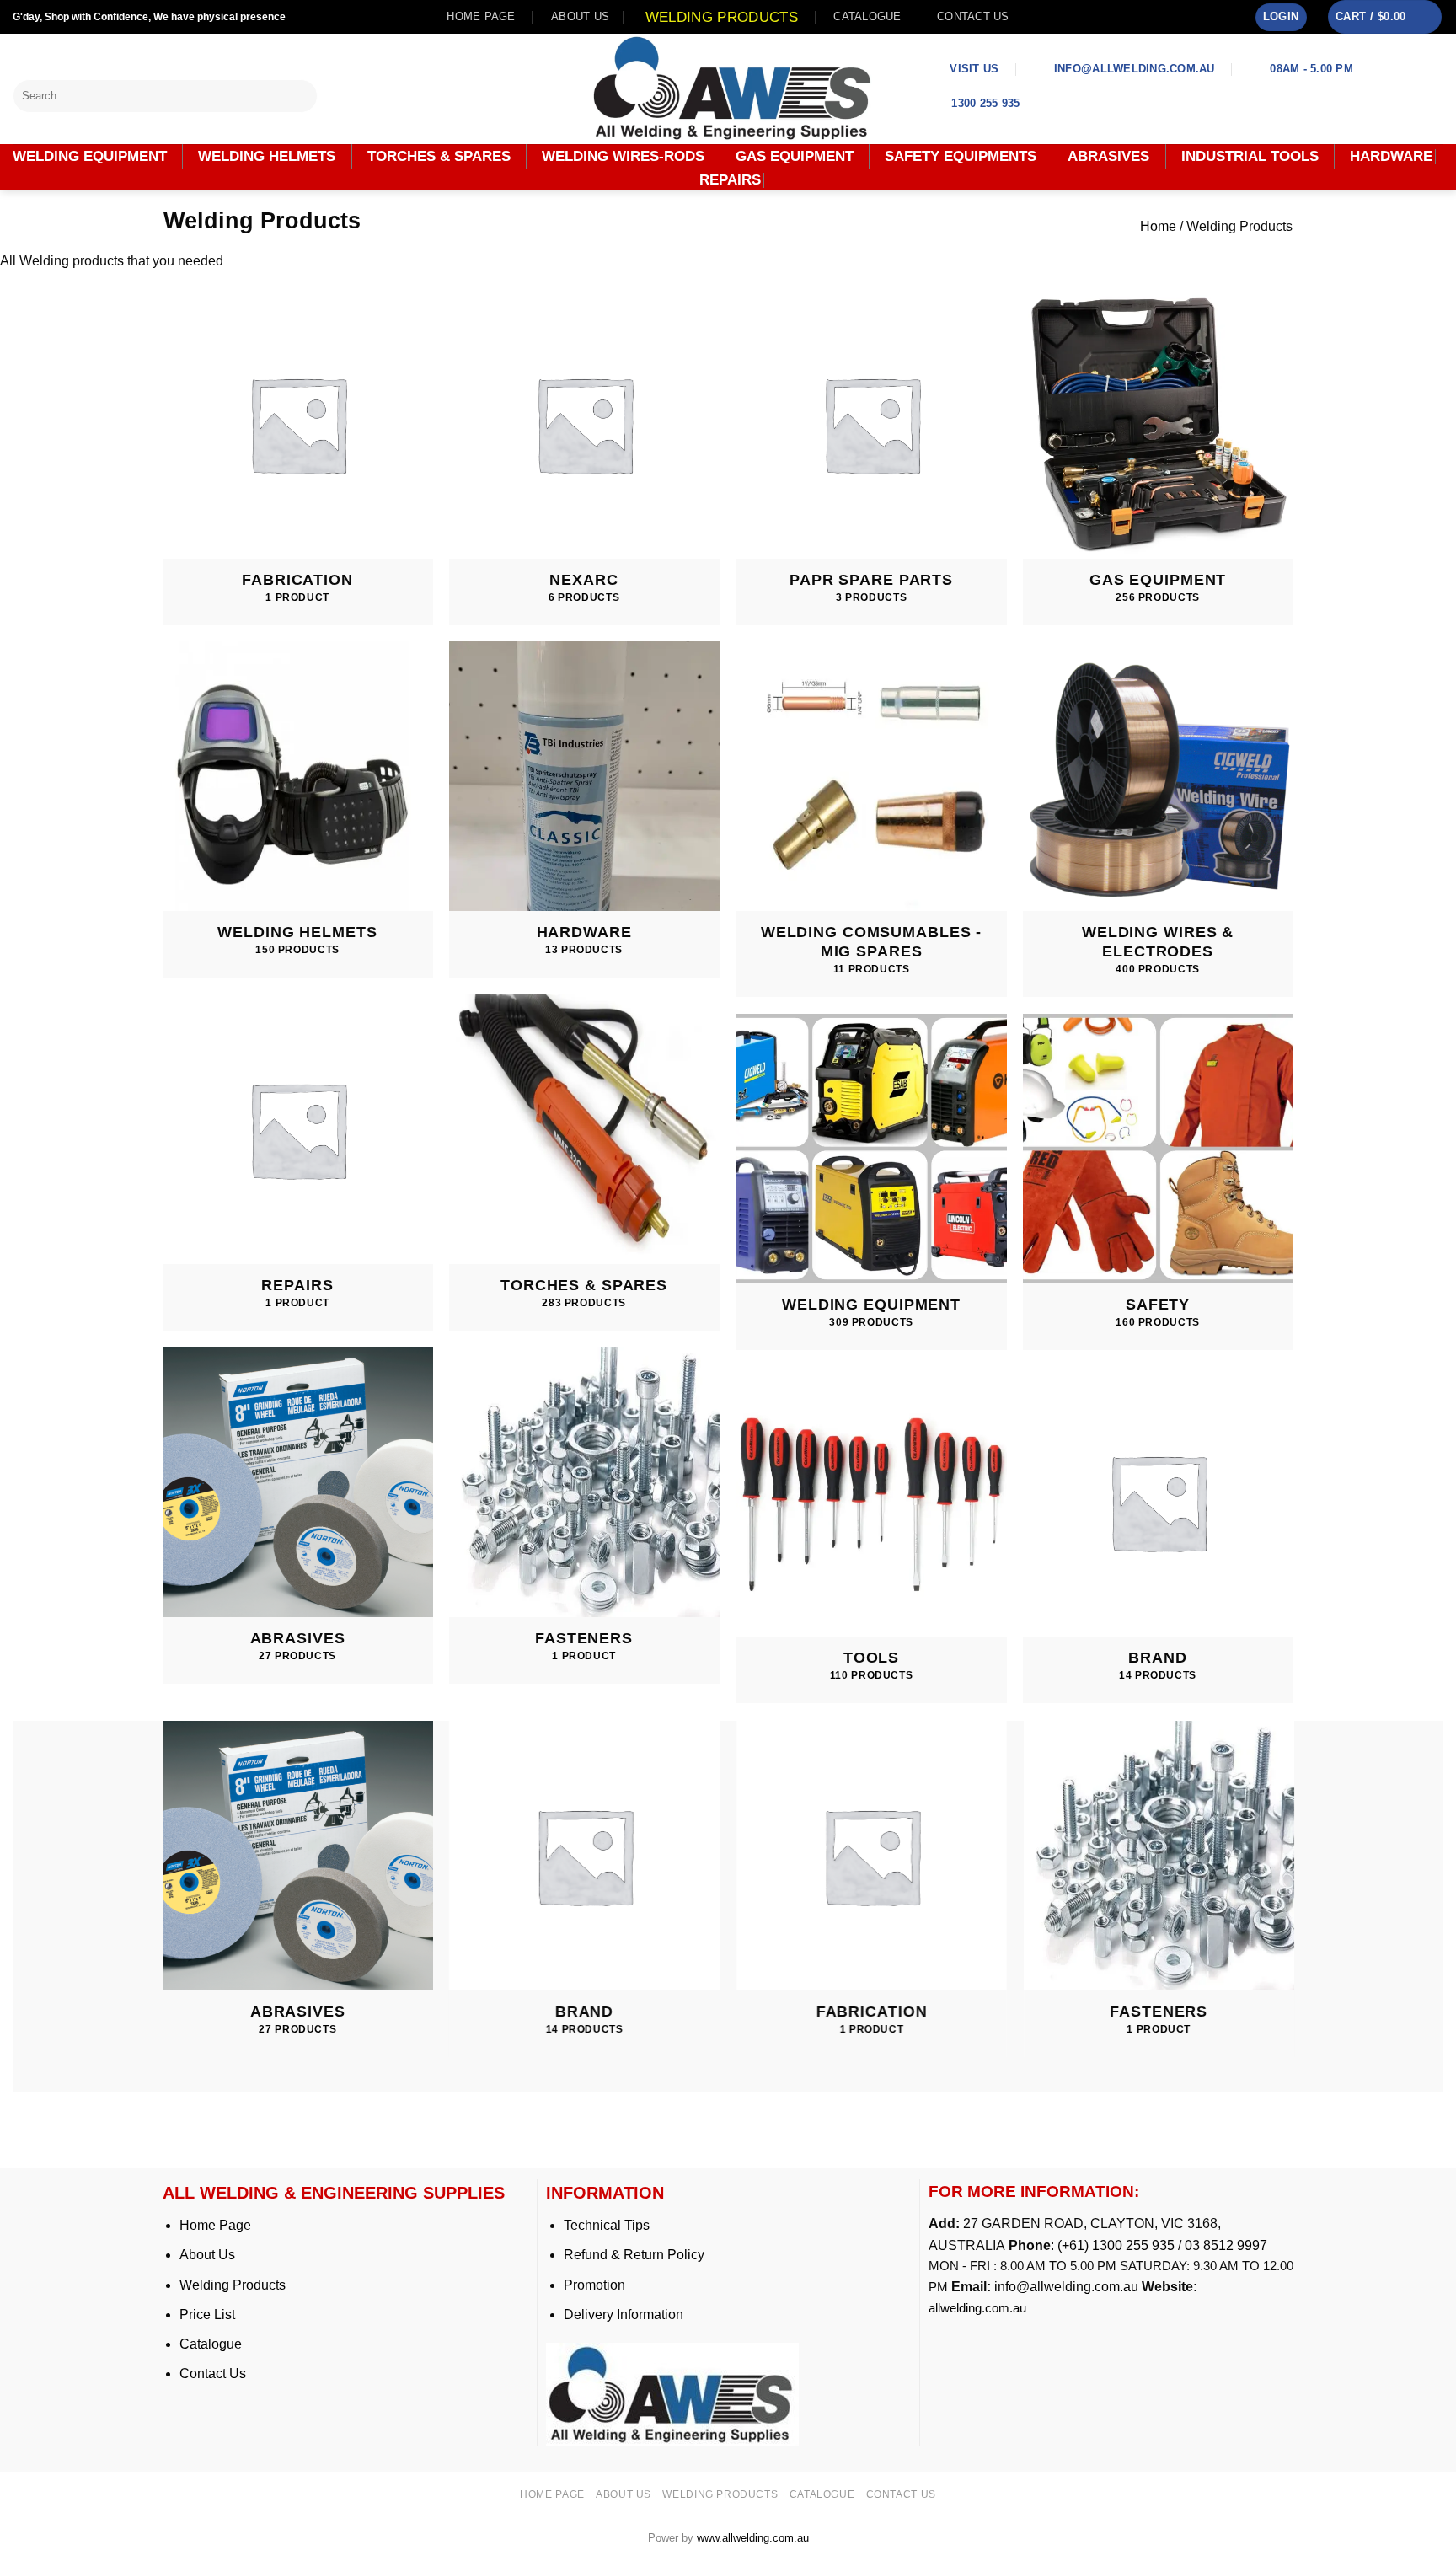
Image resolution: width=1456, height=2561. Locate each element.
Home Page (215, 2225)
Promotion (594, 2285)
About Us (207, 2255)
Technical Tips (607, 2225)
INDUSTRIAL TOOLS (1250, 156)
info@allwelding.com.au (1066, 2287)
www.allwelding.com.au (753, 2538)
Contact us (973, 16)
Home (1158, 226)
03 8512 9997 (1228, 2245)
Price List (207, 2315)
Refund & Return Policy (634, 2255)
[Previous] (163, 1905)
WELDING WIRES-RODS (623, 156)
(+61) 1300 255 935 (1116, 2245)
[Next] (1293, 1905)
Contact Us (213, 2373)
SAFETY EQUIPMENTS (961, 156)
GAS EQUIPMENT (795, 156)
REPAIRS (730, 180)
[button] (1281, 17)
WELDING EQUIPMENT (90, 156)
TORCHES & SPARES (439, 156)
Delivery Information (624, 2315)
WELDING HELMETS (267, 156)
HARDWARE (1391, 157)
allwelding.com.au (977, 2308)
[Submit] (305, 96)
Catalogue (867, 16)
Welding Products (722, 17)
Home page (481, 16)
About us (580, 16)
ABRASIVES (1108, 156)
